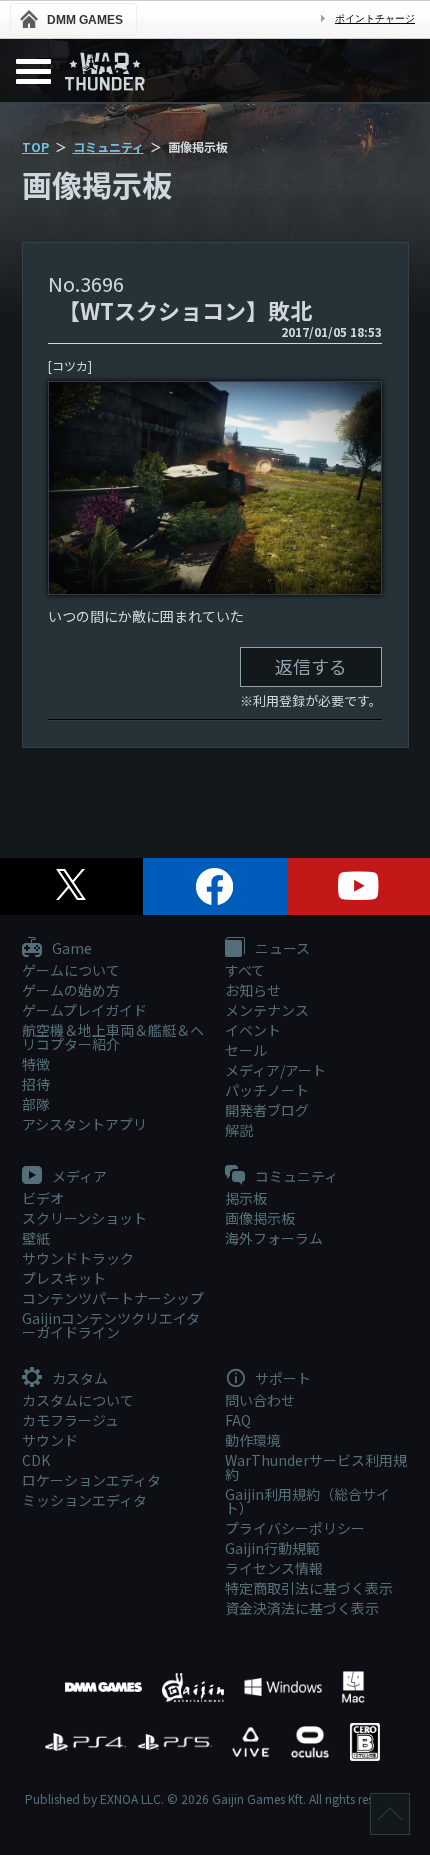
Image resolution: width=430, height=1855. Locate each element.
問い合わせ (260, 1400)
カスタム (78, 1379)
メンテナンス (267, 1010)
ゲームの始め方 (71, 990)
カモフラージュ (70, 1420)
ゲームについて (71, 970)
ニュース (281, 949)
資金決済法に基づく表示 (302, 1608)
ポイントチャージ (375, 18)
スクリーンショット (84, 1218)
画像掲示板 (260, 1218)
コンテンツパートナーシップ (113, 1298)
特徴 (36, 1064)
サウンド (50, 1440)
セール (246, 1050)
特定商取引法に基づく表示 (309, 1588)
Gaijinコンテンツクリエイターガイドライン (111, 1325)
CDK (36, 1460)
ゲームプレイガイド (84, 1010)
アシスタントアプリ (84, 1124)
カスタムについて (78, 1400)
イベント (253, 1030)
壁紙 (36, 1238)
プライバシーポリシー (295, 1528)
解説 (239, 1130)
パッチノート (267, 1090)
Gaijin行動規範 (272, 1548)
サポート (281, 1379)
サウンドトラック (78, 1258)
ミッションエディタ (84, 1500)
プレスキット (64, 1278)
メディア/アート (275, 1070)
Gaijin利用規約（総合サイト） (307, 1501)
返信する (311, 666)
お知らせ (253, 990)
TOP (35, 146)
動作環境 (253, 1440)
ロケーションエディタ (91, 1480)
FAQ (238, 1420)
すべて (245, 970)
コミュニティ (108, 146)
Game (70, 949)
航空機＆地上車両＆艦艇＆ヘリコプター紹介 (113, 1037)
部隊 (36, 1104)
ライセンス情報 (274, 1568)
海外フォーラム (274, 1238)
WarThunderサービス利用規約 (316, 1467)
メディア (78, 1177)
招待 (36, 1084)
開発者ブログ (267, 1110)
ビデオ (43, 1198)
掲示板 (246, 1198)
